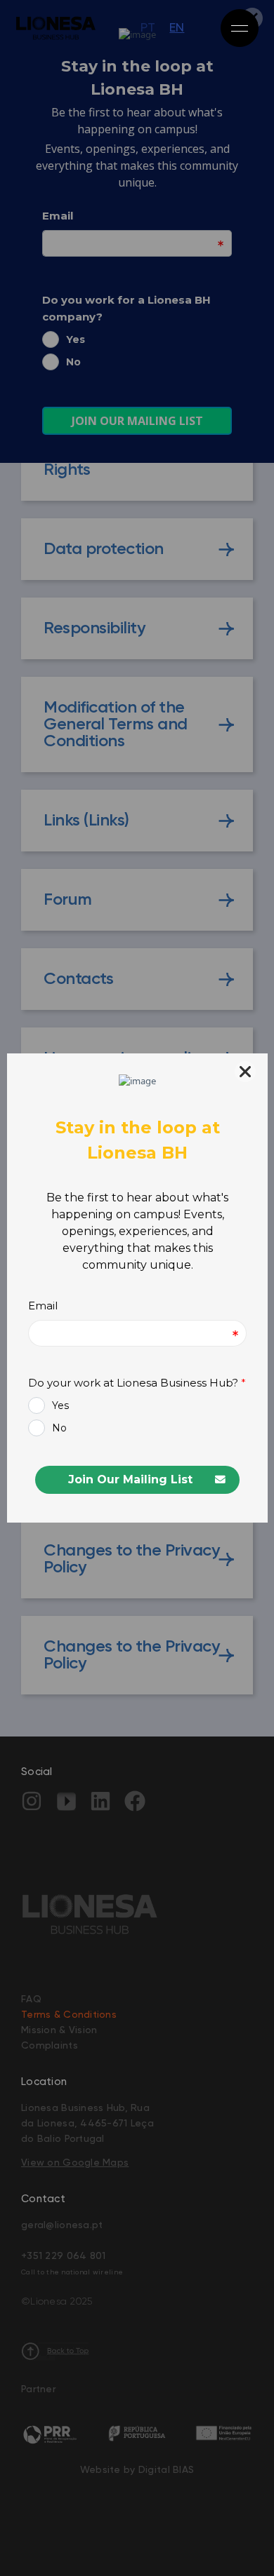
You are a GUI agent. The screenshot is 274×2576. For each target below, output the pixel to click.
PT (148, 28)
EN (177, 28)
